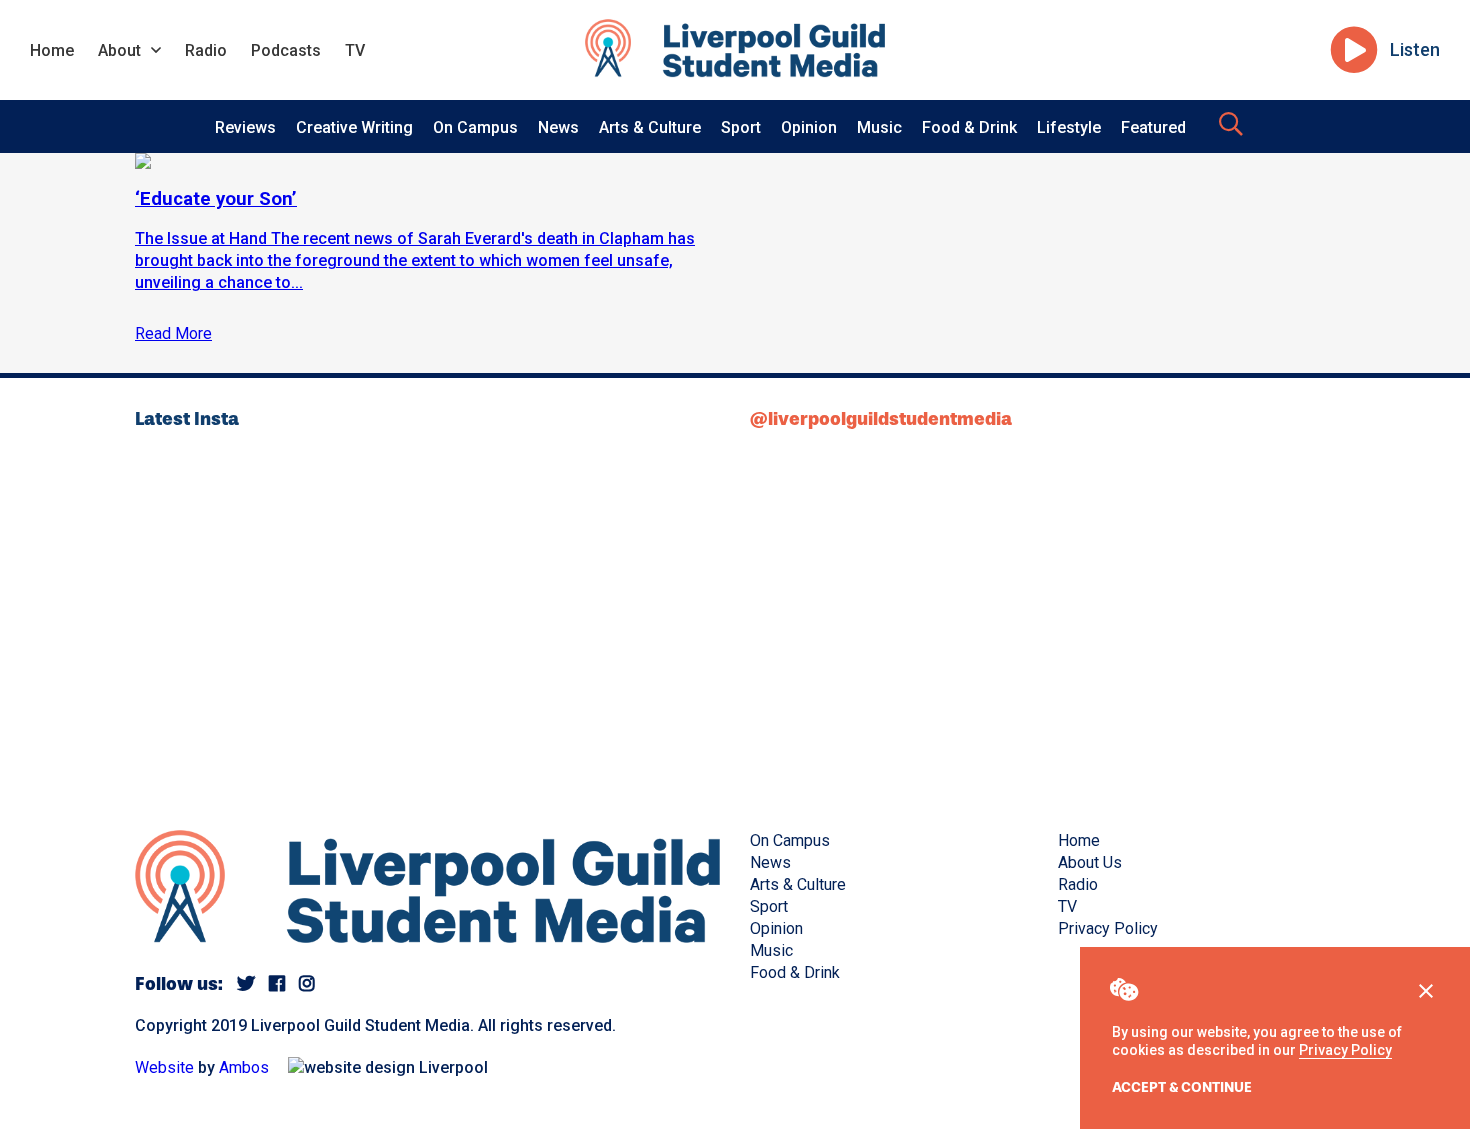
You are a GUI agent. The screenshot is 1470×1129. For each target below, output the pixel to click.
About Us (1090, 862)
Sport (741, 127)
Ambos (244, 1067)
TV (355, 50)
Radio (206, 50)
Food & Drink (969, 127)
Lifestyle (1069, 127)
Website (164, 1067)
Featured (1153, 127)
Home (52, 50)
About (119, 50)
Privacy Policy (1345, 1050)
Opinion (809, 127)
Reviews (245, 127)
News (558, 127)
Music (879, 127)
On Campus (475, 127)
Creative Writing (354, 127)
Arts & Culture (650, 127)
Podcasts (286, 50)
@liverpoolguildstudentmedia (881, 419)
